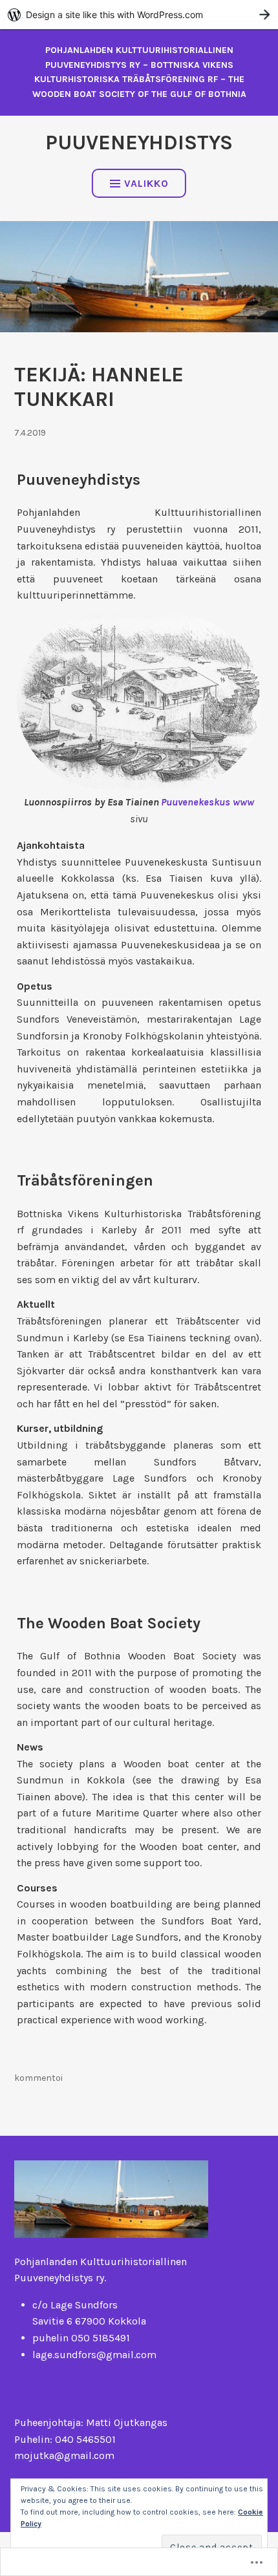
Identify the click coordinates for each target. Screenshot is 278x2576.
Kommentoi (38, 2078)
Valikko (146, 183)
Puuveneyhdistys (139, 143)
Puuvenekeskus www (208, 802)
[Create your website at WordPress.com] (139, 15)
